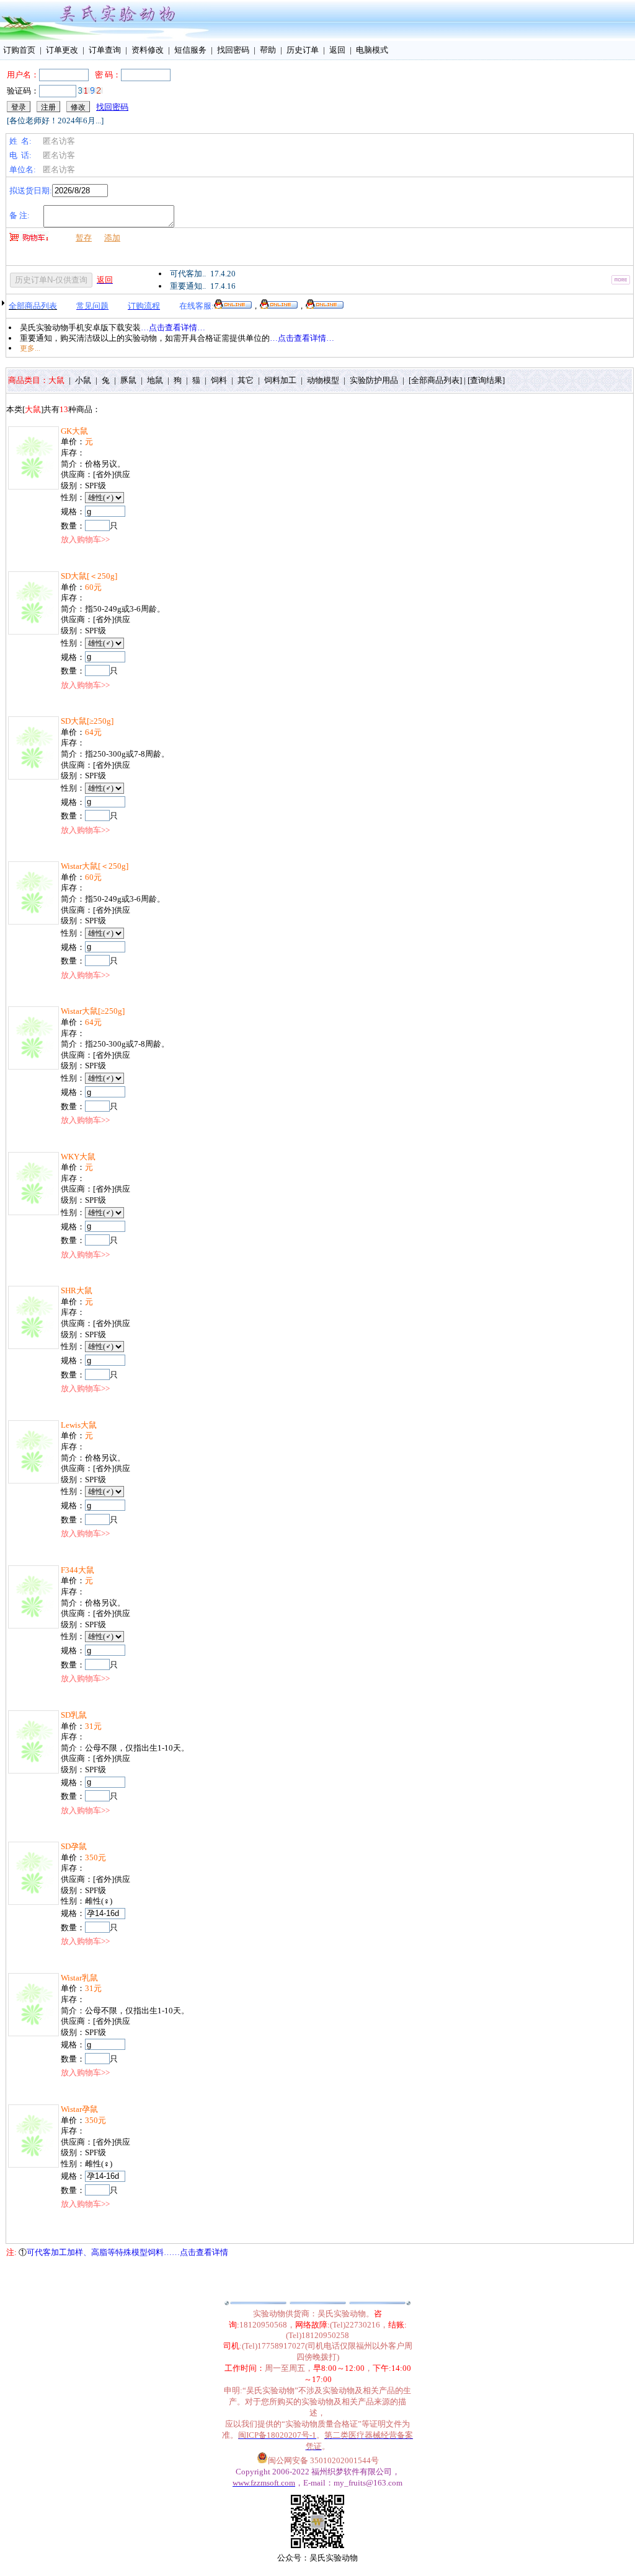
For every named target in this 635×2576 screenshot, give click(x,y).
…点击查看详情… (173, 327)
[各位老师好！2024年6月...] (55, 121)
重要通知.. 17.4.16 (203, 286)
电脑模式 (372, 50)
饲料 (221, 380)
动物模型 (325, 380)
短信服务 (190, 50)
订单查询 (105, 50)
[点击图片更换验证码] (91, 90)
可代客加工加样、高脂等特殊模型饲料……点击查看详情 (127, 2252)
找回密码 (233, 50)
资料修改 (148, 50)
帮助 (268, 50)
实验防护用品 (376, 380)
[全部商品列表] (435, 380)
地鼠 (157, 380)
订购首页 (19, 50)
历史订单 (303, 50)
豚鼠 (131, 380)
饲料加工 (282, 380)
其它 (248, 380)
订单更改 (62, 50)
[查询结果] (486, 380)
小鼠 (85, 380)
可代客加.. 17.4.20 (203, 274)
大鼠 (59, 380)
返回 (337, 50)
